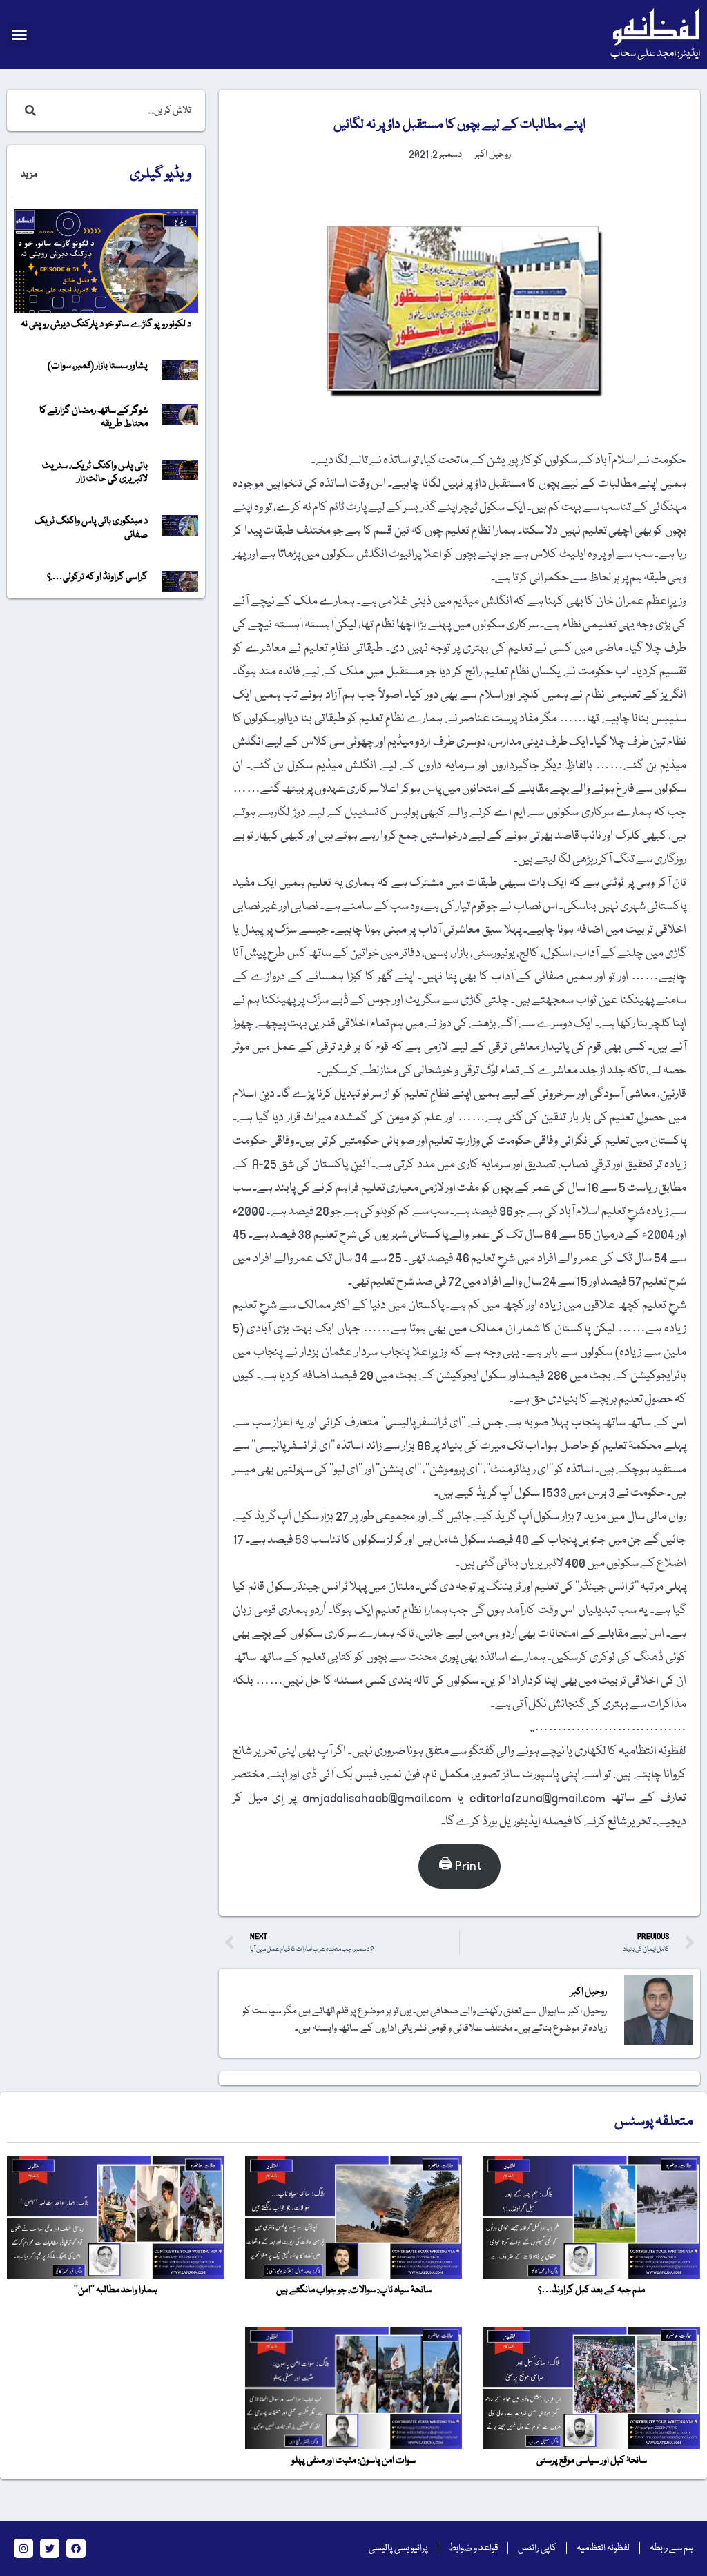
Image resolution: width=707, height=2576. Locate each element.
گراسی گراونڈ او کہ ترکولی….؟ (97, 577)
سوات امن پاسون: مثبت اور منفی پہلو (353, 2461)
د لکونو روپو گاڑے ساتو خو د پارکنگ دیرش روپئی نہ (106, 324)
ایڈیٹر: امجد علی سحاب (655, 54)
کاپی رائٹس (537, 2548)
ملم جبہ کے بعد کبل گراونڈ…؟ (591, 2290)
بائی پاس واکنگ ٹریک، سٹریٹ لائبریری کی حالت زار (95, 472)
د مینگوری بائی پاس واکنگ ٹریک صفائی (91, 528)
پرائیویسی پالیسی (398, 2548)
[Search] (28, 110)
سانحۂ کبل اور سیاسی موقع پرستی (592, 2461)
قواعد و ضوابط (473, 2548)
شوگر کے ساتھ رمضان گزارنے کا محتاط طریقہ (94, 417)
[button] (19, 35)
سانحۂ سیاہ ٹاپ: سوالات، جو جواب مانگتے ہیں (354, 2290)
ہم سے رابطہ (671, 2548)
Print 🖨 (460, 1866)
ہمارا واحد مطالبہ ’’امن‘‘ (116, 2290)
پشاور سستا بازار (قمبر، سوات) (98, 366)
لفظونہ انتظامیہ (603, 2548)
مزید (29, 175)
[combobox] (120, 110)
